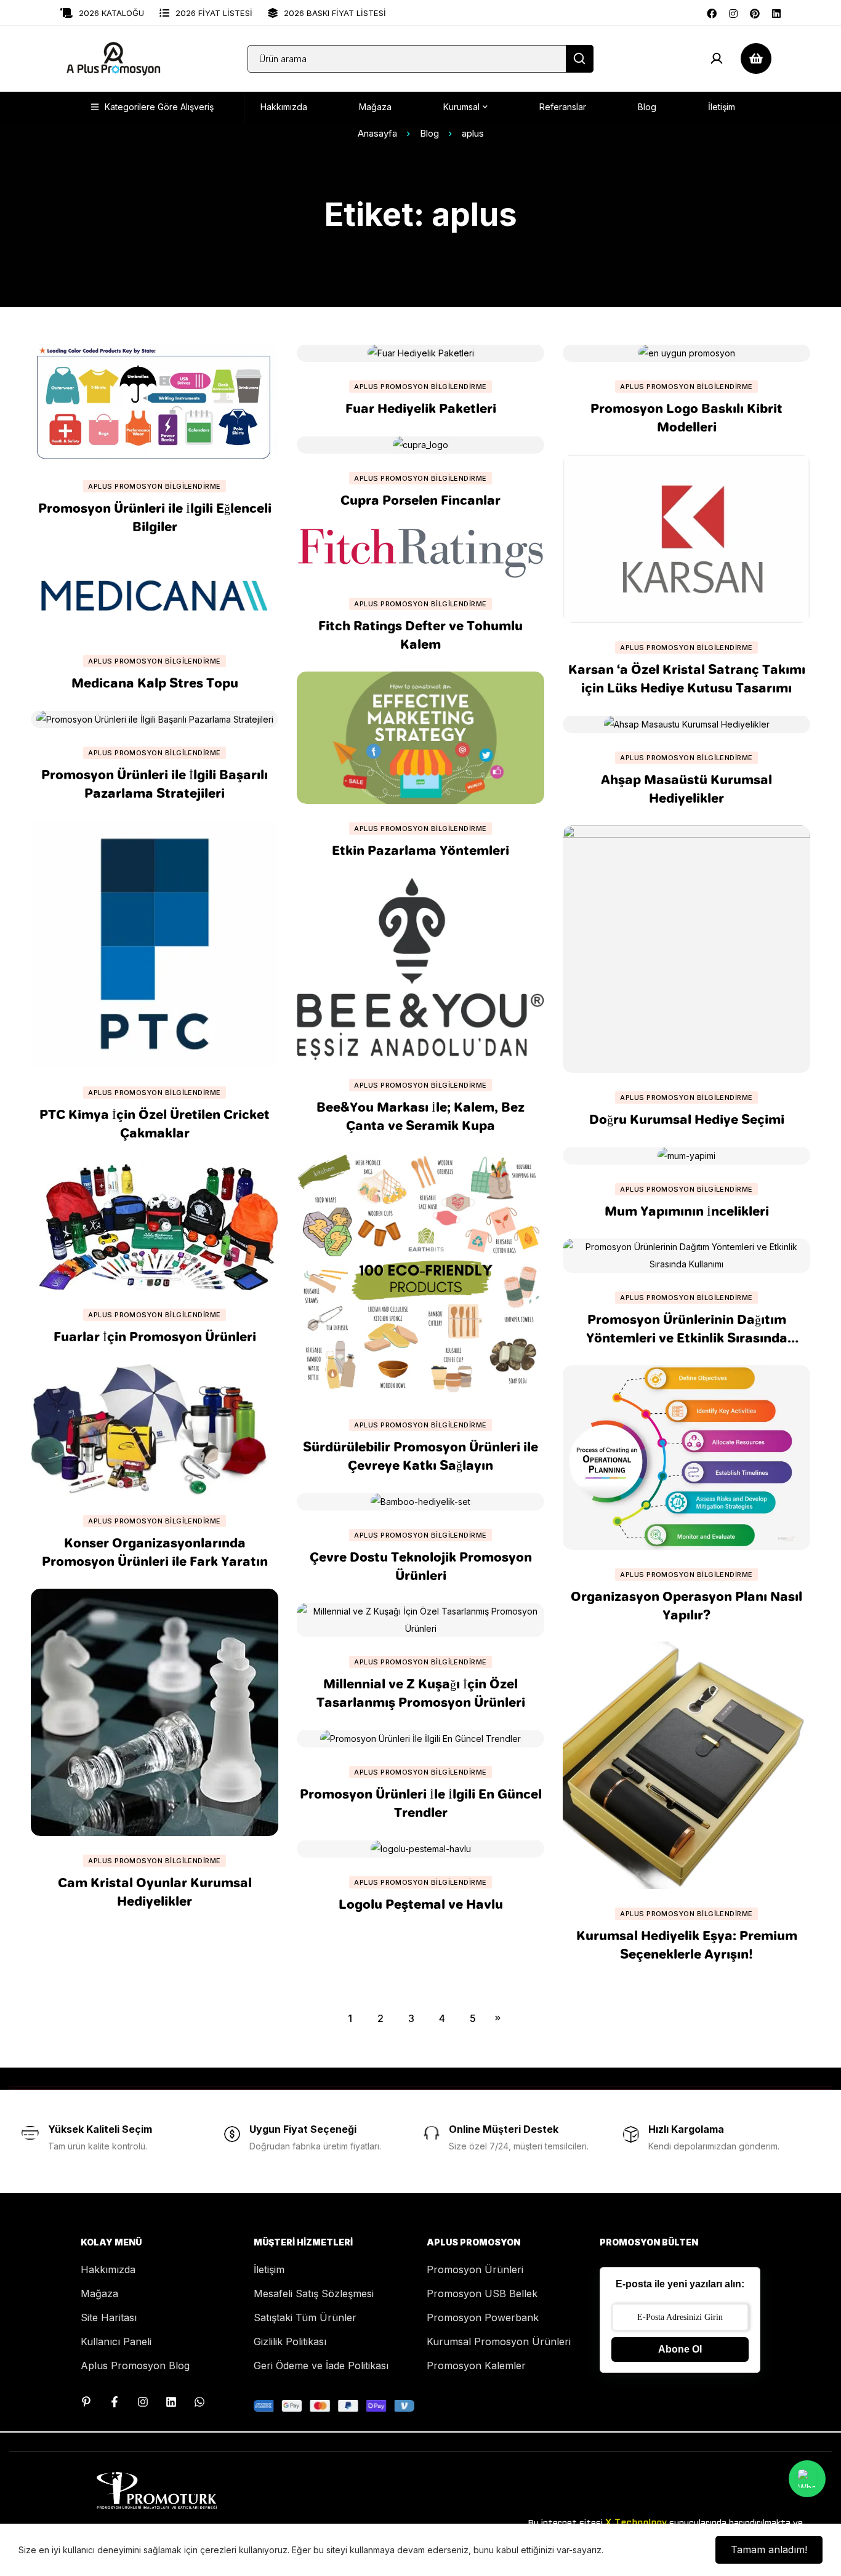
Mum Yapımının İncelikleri (687, 1211)
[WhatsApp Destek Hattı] (199, 2402)
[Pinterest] (755, 12)
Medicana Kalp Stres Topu (155, 683)
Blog (429, 133)
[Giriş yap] (717, 58)
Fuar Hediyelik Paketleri (421, 408)
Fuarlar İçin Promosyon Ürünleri (155, 1336)
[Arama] (580, 59)
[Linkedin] (776, 12)
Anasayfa (377, 133)
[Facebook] (712, 12)
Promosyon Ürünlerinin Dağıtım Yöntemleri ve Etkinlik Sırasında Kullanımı (687, 1338)
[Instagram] (733, 12)
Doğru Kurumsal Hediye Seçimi (687, 1119)
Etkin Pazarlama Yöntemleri (420, 850)
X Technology (636, 2523)
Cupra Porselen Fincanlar (420, 500)
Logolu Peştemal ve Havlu (421, 1904)
